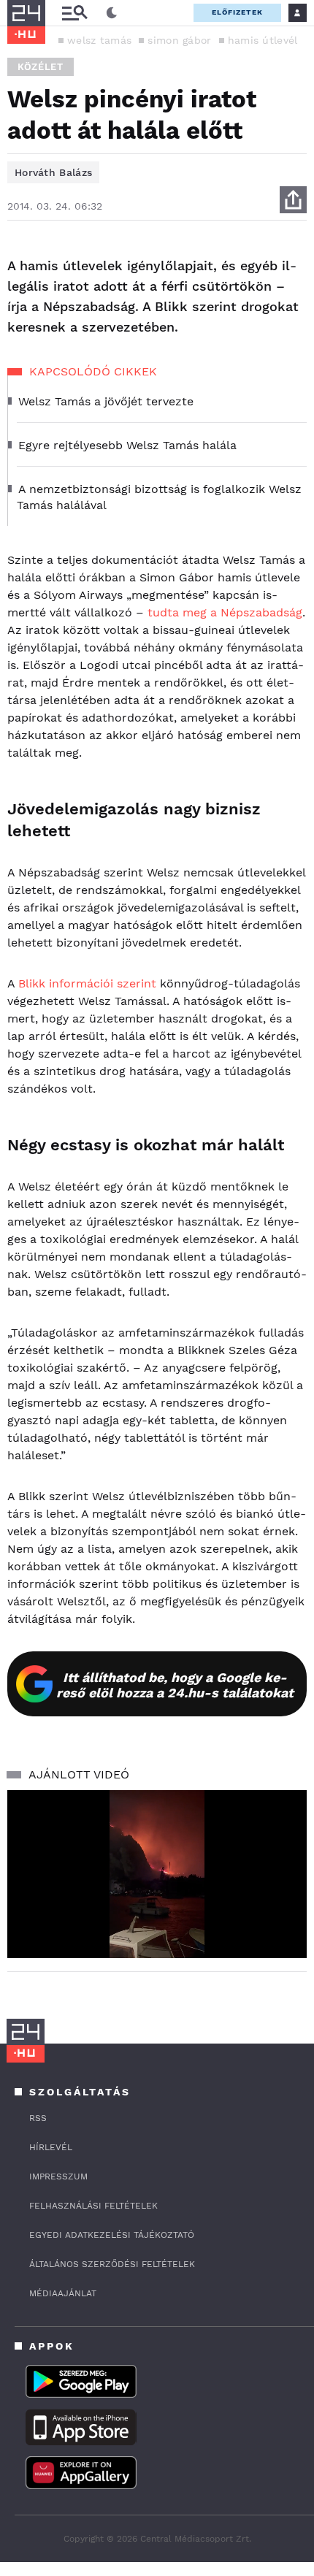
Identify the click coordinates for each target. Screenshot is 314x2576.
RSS (38, 2118)
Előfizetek (237, 12)
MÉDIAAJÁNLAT (63, 2293)
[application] (157, 1874)
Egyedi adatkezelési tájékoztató (112, 2235)
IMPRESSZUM (58, 2176)
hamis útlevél (263, 40)
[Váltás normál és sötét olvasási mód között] (112, 13)
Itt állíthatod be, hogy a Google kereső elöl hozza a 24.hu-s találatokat (175, 1685)
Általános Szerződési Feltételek (112, 2264)
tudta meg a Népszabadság (225, 612)
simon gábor (179, 40)
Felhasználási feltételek (93, 2206)
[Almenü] (74, 13)
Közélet (41, 67)
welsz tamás (99, 40)
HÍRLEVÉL (51, 2147)
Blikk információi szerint (87, 983)
